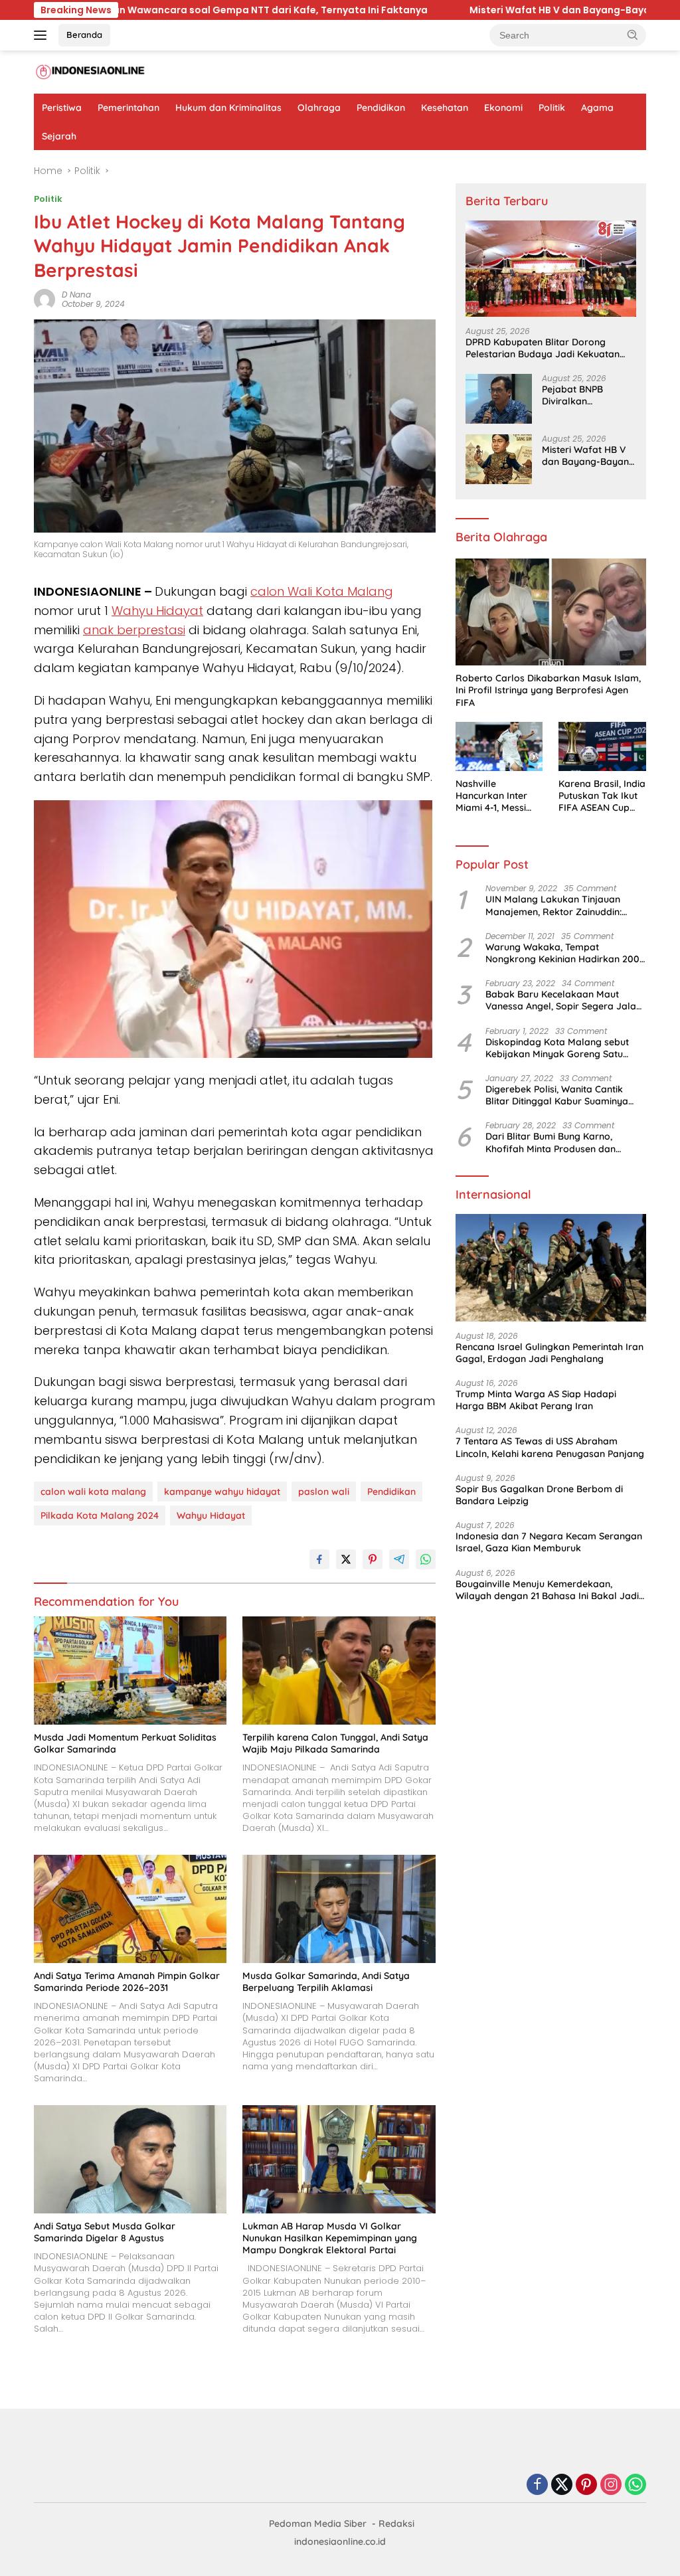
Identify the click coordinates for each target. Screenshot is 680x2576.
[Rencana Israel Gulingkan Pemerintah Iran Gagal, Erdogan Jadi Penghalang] (551, 1268)
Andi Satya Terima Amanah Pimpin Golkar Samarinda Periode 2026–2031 (127, 1982)
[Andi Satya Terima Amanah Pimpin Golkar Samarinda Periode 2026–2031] (130, 1909)
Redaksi (396, 2524)
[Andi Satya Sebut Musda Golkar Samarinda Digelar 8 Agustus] (130, 2159)
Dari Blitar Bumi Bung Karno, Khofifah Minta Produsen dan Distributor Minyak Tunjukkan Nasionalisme (551, 1142)
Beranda (84, 35)
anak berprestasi (134, 630)
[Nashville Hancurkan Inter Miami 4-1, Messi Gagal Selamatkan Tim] (499, 746)
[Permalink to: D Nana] (44, 299)
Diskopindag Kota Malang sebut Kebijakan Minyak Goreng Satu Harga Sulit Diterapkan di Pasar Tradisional (557, 1048)
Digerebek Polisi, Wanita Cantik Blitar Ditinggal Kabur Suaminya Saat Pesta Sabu (557, 1095)
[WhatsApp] (636, 2485)
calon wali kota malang (93, 1492)
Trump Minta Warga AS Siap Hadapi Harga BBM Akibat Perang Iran (536, 1400)
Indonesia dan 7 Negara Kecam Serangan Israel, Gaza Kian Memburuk (549, 1542)
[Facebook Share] (319, 1559)
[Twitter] (562, 2485)
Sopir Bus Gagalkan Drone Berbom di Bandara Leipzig (539, 1495)
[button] (633, 35)
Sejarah (59, 136)
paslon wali (324, 1492)
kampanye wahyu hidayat (222, 1492)
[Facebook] (537, 2485)
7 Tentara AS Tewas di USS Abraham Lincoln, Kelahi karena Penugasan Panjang (550, 1447)
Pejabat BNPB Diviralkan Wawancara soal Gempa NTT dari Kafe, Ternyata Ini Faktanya (581, 395)
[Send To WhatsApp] (426, 1559)
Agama (597, 108)
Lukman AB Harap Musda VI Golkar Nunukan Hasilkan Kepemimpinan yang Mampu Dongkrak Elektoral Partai (330, 2238)
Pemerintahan (128, 108)
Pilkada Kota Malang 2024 (100, 1515)
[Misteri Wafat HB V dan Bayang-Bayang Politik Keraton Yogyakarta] (499, 459)
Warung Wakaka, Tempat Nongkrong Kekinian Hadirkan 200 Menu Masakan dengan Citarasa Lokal (562, 953)
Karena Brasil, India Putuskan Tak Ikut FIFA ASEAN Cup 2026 (602, 796)
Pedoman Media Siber (318, 2524)
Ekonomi (503, 108)
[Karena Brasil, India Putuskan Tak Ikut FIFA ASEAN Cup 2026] (602, 746)
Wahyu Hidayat (157, 611)
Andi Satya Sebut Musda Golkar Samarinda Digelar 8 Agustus (105, 2232)
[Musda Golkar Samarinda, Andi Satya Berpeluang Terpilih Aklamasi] (339, 1909)
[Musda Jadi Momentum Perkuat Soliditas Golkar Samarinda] (130, 1671)
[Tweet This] (346, 1559)
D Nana (76, 295)
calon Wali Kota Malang (322, 591)
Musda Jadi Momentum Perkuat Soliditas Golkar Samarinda (125, 1743)
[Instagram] (611, 2485)
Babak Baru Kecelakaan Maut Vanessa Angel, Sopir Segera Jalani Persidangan (564, 1000)
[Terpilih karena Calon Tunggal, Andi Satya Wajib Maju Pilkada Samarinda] (339, 1671)
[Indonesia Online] (90, 72)
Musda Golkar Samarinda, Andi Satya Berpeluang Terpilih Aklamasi (326, 1982)
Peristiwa (62, 108)
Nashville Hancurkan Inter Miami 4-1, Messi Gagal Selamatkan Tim (497, 796)
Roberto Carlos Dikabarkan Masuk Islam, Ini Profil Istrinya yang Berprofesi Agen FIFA (548, 690)
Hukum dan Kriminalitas (228, 108)
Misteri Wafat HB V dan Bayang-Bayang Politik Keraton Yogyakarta (424, 10)
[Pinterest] (586, 2485)
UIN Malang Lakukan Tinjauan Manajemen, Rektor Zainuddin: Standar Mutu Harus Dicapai (553, 905)
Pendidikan (381, 108)
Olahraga (319, 108)
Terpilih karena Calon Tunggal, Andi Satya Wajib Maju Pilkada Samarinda (335, 1743)
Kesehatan (445, 108)
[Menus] (43, 35)
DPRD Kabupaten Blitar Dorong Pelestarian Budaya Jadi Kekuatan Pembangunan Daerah (543, 348)
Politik (552, 108)
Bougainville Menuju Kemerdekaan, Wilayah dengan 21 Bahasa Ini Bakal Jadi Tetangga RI (547, 1590)
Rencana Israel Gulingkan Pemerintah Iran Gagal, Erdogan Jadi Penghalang (550, 1353)
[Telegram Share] (399, 1559)
